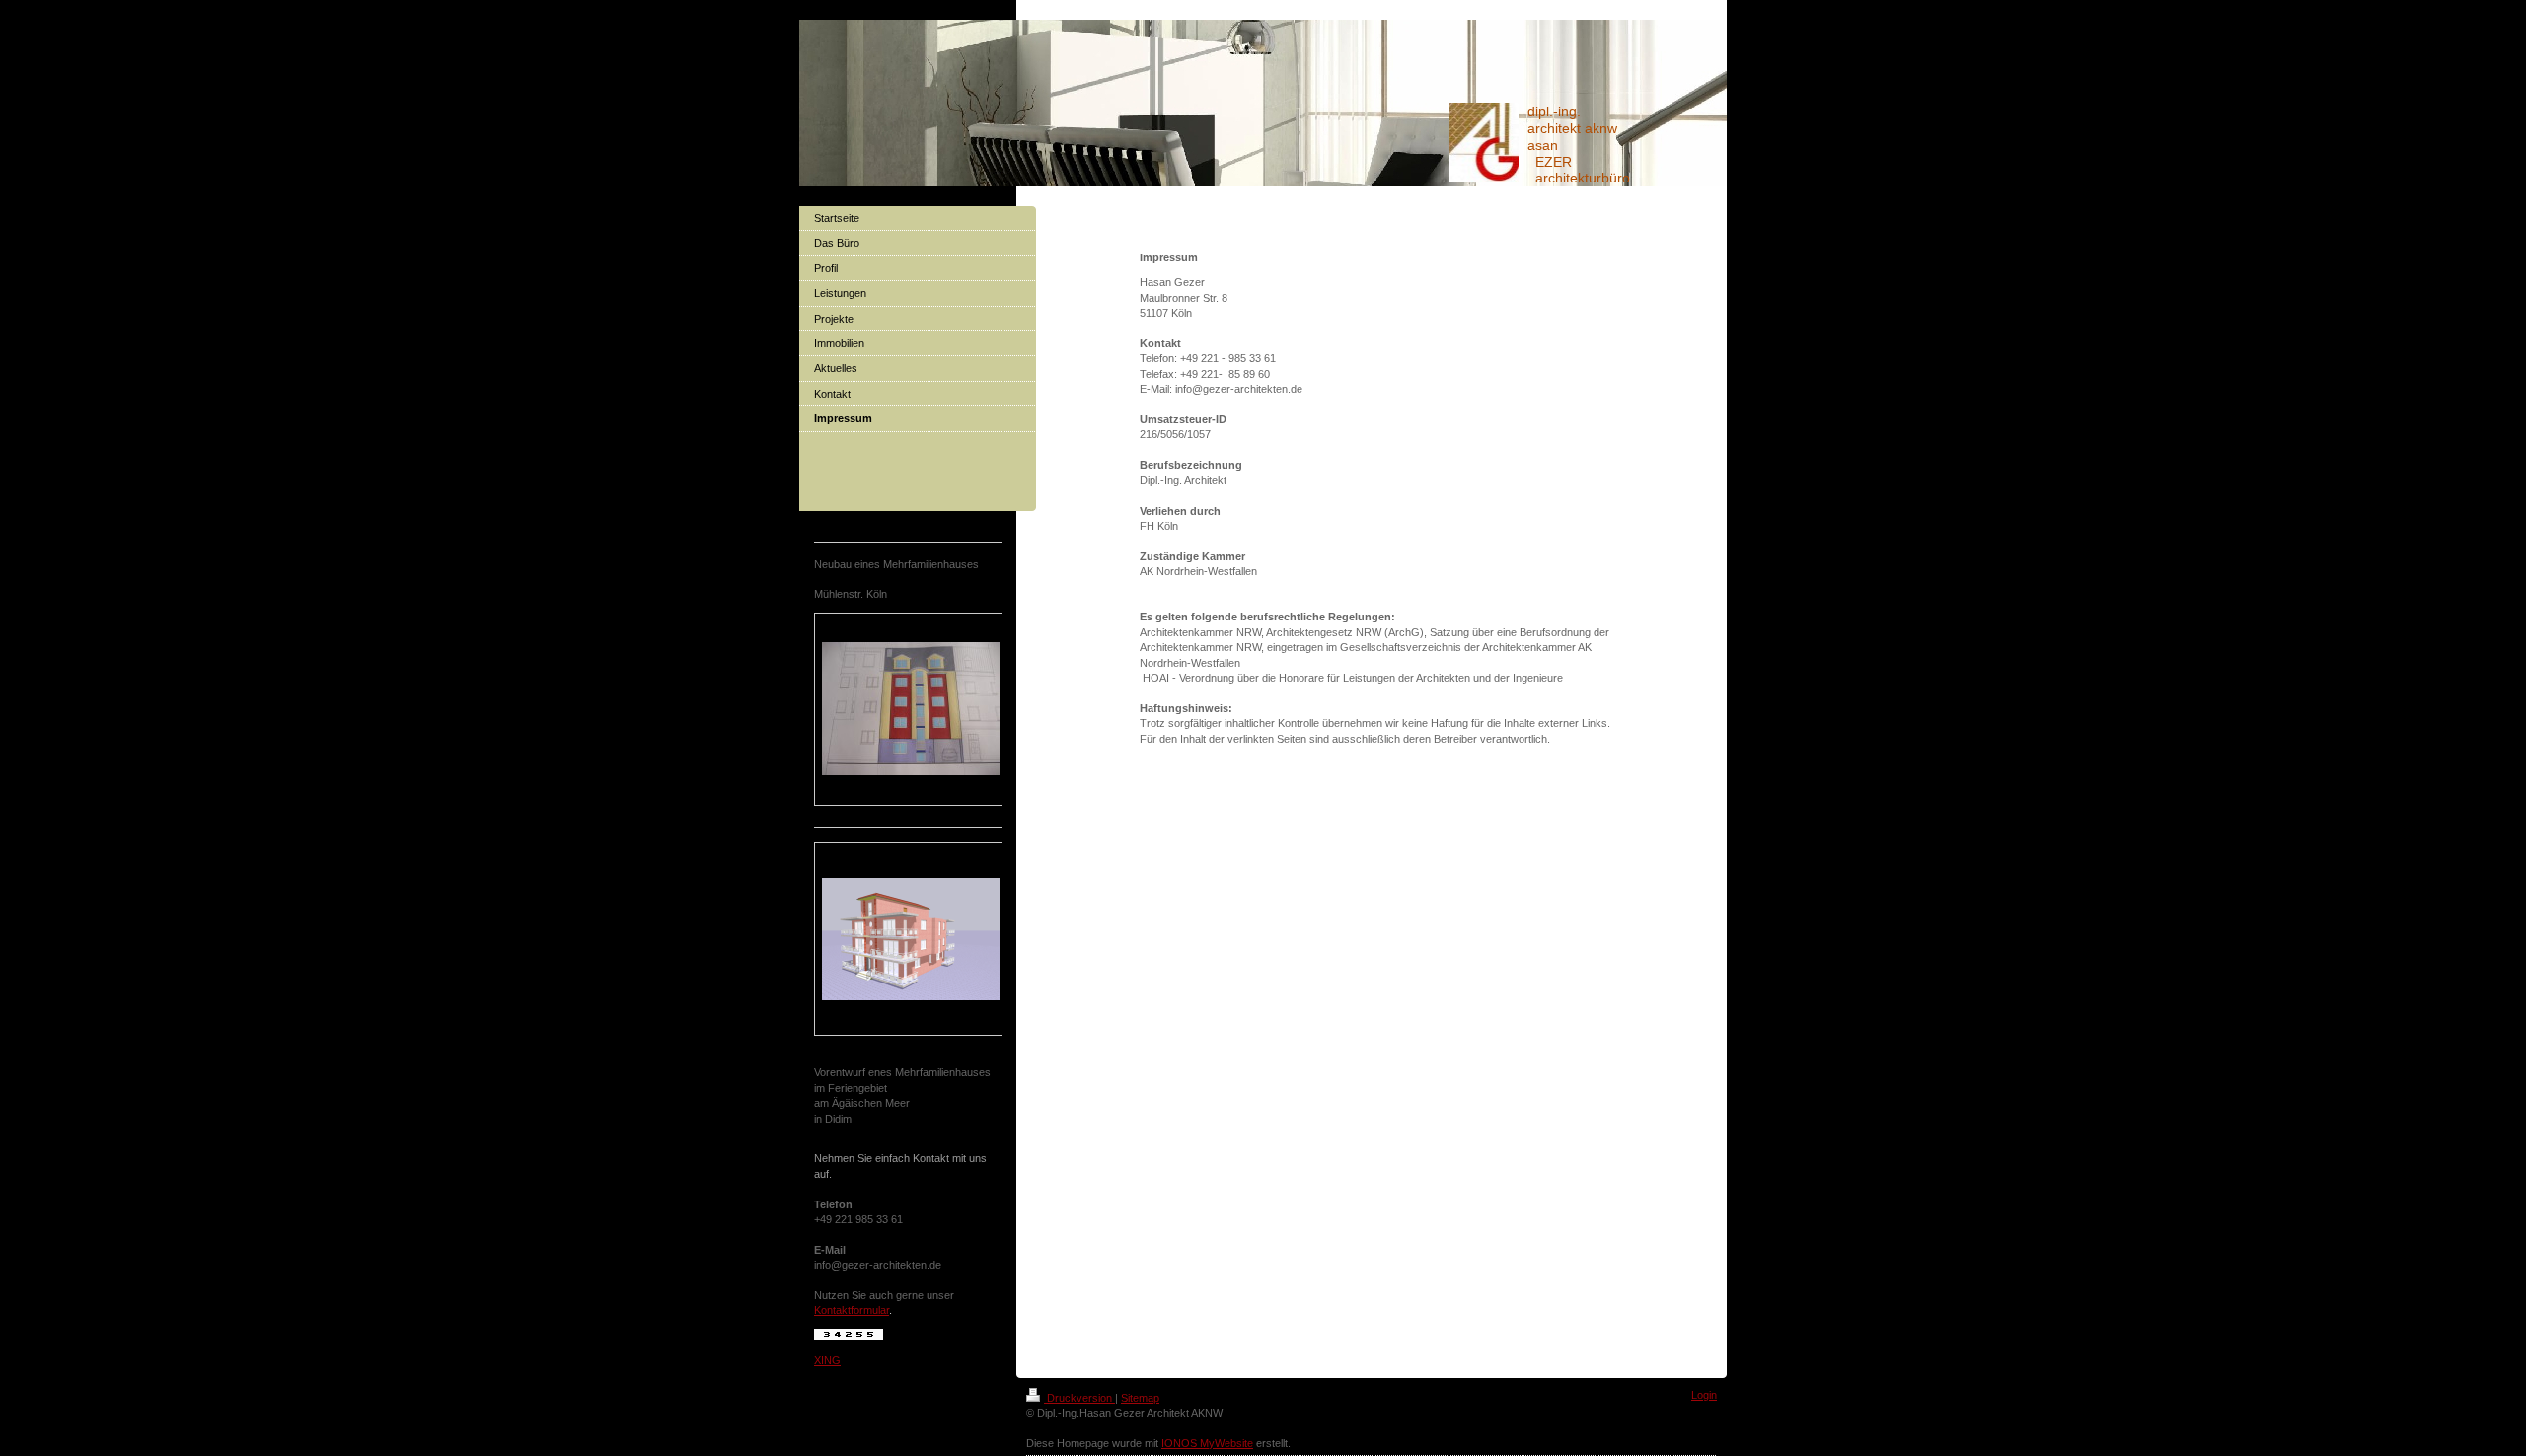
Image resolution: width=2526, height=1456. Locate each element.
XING (827, 1360)
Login (1704, 1395)
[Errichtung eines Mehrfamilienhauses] (911, 709)
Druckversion (1079, 1398)
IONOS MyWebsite (1207, 1443)
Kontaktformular (852, 1310)
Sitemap (1140, 1398)
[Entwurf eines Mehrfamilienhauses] (911, 939)
